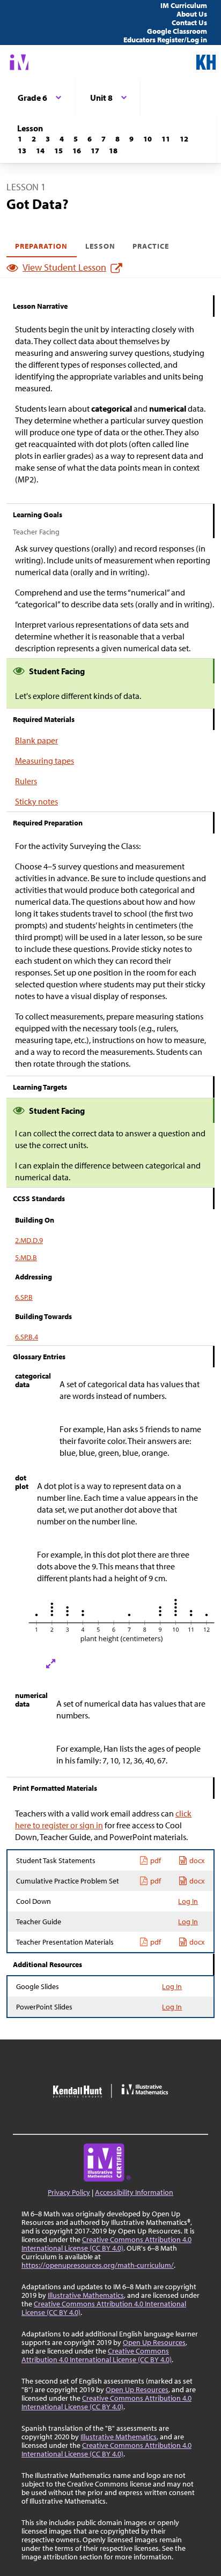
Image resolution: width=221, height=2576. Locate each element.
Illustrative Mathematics (86, 2295)
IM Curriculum (184, 5)
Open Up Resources (154, 2342)
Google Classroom (177, 31)
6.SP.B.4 (27, 1337)
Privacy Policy (69, 2192)
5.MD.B (26, 1257)
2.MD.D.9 (29, 1240)
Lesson (100, 246)
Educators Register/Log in (165, 40)
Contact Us (189, 23)
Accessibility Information (134, 2192)
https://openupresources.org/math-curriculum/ (98, 2265)
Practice (151, 246)
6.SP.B (24, 1297)
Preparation (42, 246)
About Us (192, 14)
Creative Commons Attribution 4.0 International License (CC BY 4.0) (106, 2244)
